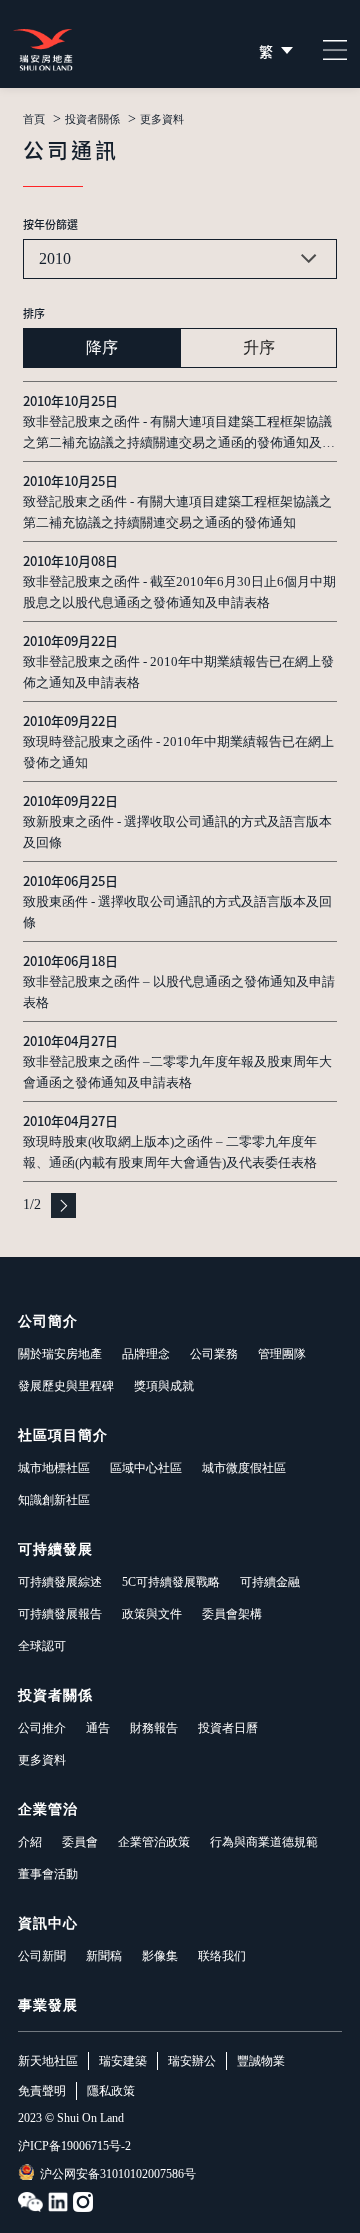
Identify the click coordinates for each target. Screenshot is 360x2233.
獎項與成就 (164, 1386)
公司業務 (214, 1354)
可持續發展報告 (60, 1614)
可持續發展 (55, 1549)
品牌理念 (146, 1354)
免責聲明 (42, 2091)
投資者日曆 (228, 1728)
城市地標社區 (54, 1468)
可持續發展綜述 (60, 1582)
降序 (102, 347)
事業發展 (48, 2005)
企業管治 (48, 1809)
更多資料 (42, 1760)
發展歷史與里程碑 (66, 1386)
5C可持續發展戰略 (171, 1582)
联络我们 (222, 1956)
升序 (259, 347)
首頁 (34, 119)
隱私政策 (111, 2091)
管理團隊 (282, 1354)
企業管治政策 (154, 1842)
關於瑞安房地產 (60, 1354)
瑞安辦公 (192, 2061)
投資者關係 (92, 119)
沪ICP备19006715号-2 (74, 2146)
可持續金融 (270, 1582)
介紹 (30, 1842)
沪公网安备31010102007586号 (118, 2174)
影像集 (160, 1956)
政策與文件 (152, 1614)
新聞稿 (104, 1956)
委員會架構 (232, 1614)
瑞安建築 (123, 2061)
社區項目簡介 (63, 1435)
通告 (98, 1728)
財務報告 (154, 1728)
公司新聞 (42, 1956)
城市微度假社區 (244, 1468)
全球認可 (42, 1646)
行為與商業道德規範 (264, 1842)
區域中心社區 (146, 1468)
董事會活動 (48, 1874)
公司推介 (42, 1728)
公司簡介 (48, 1321)
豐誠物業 (261, 2061)
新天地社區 (48, 2061)
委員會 (80, 1842)
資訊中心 (48, 1923)
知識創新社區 (54, 1500)
